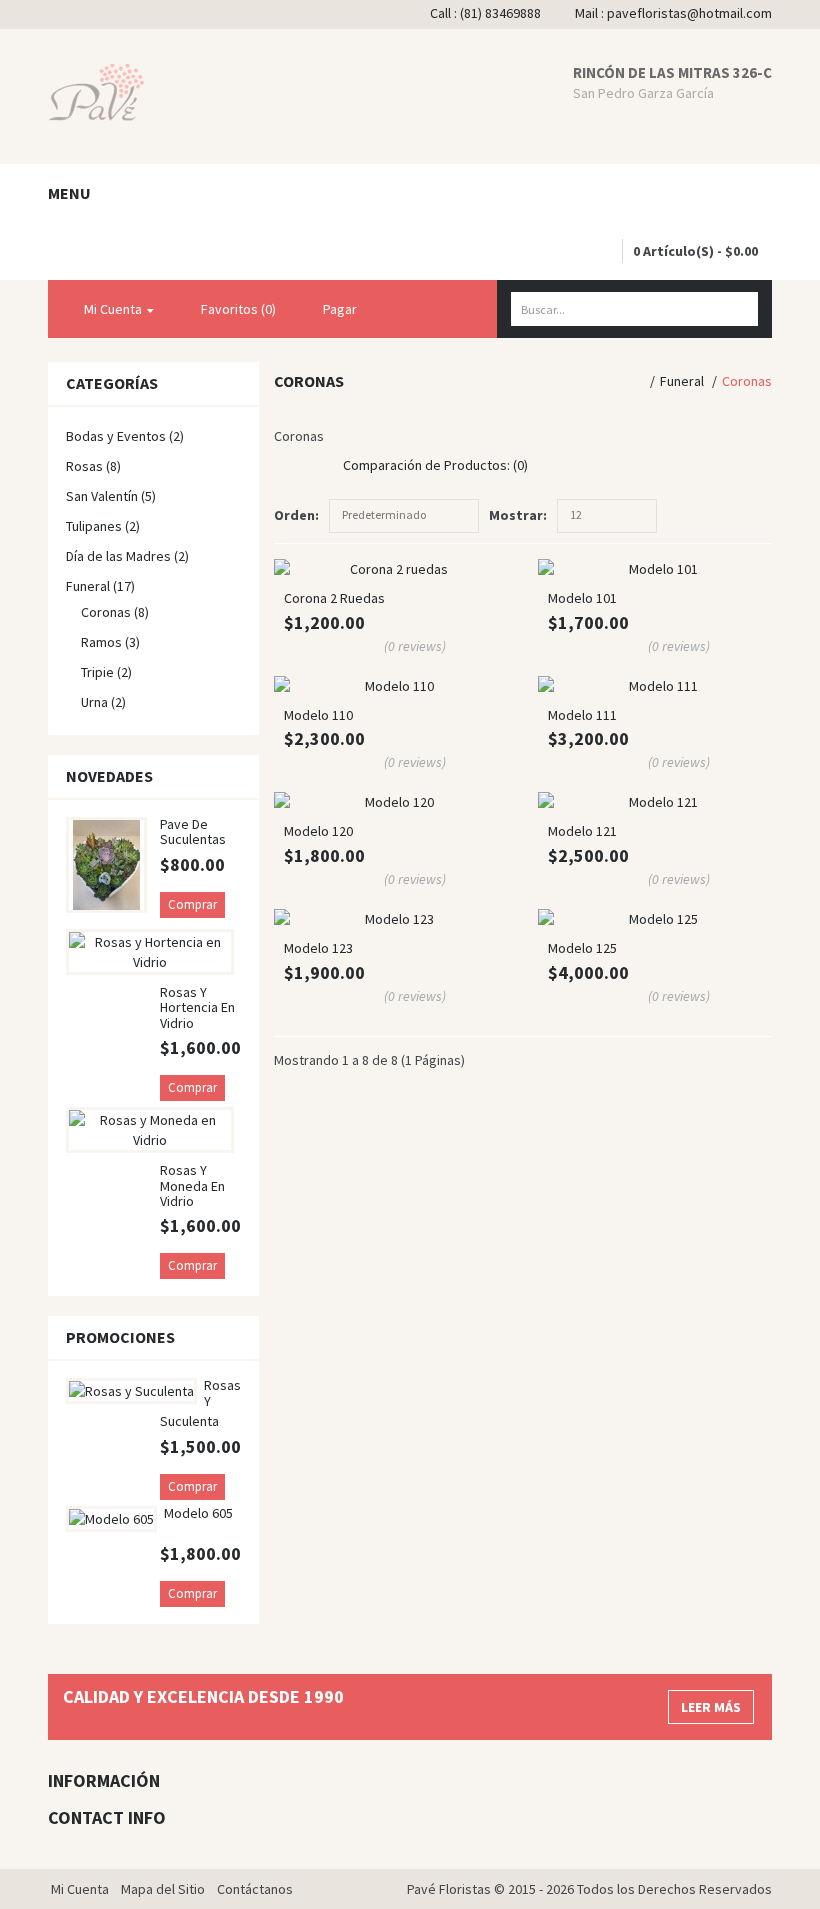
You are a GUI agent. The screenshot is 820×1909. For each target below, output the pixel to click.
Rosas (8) (93, 466)
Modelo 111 (582, 715)
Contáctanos (255, 1889)
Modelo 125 (582, 948)
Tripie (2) (106, 672)
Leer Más (711, 1707)
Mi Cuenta (80, 1889)
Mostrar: (518, 515)
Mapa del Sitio (163, 1889)
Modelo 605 (198, 1513)
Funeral (682, 381)
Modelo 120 (318, 831)
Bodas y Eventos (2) (125, 436)
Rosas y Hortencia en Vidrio (197, 1007)
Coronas (747, 381)
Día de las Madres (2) (127, 556)
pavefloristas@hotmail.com (689, 13)
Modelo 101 (582, 598)
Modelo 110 (318, 715)
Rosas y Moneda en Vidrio (192, 1185)
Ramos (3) (110, 642)
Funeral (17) (100, 586)
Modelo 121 (582, 831)
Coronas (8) (115, 612)
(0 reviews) (415, 646)
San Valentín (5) (111, 496)
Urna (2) (103, 702)
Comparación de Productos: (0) (435, 465)
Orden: (296, 515)
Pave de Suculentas (193, 831)
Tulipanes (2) (103, 526)
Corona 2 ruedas (334, 598)
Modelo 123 (318, 948)
